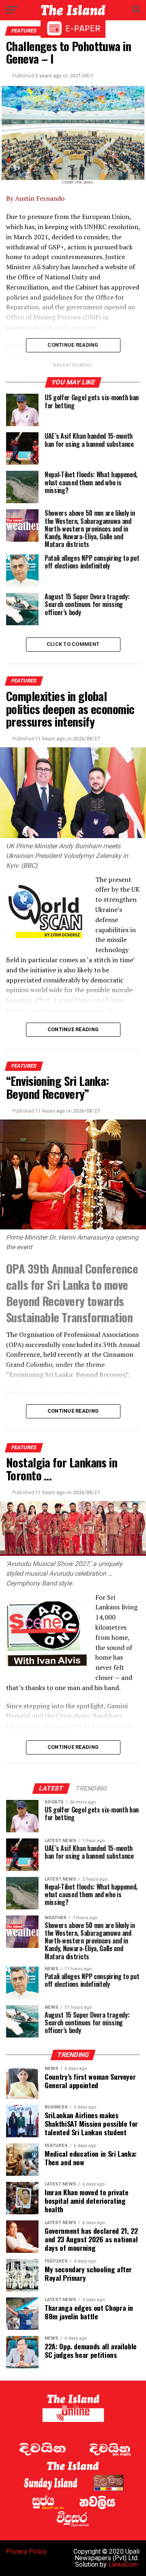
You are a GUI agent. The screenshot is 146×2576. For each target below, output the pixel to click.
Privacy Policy (26, 2551)
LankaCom (123, 2564)
